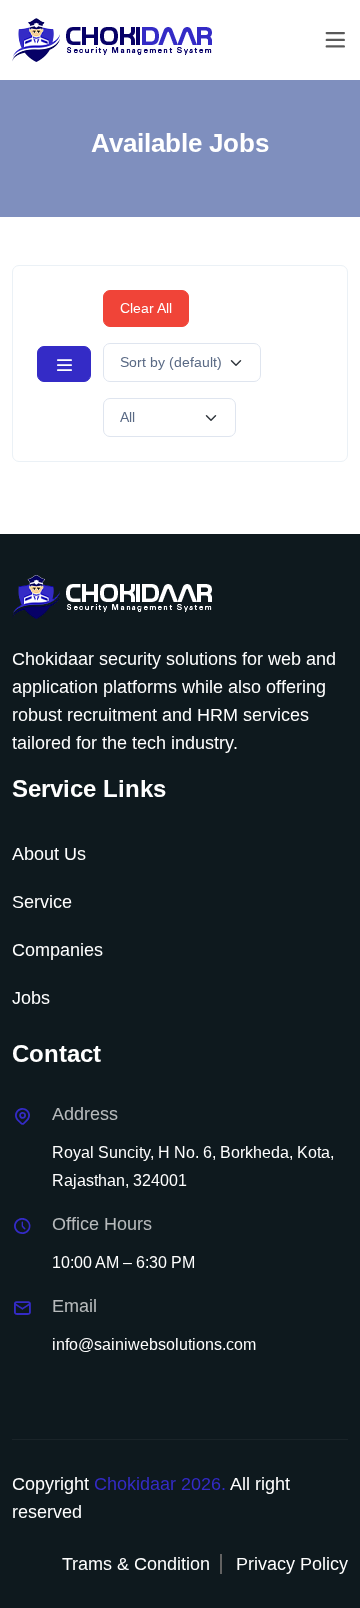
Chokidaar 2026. (160, 1484)
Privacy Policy (292, 1564)
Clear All (146, 308)
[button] (64, 364)
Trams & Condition (136, 1564)
